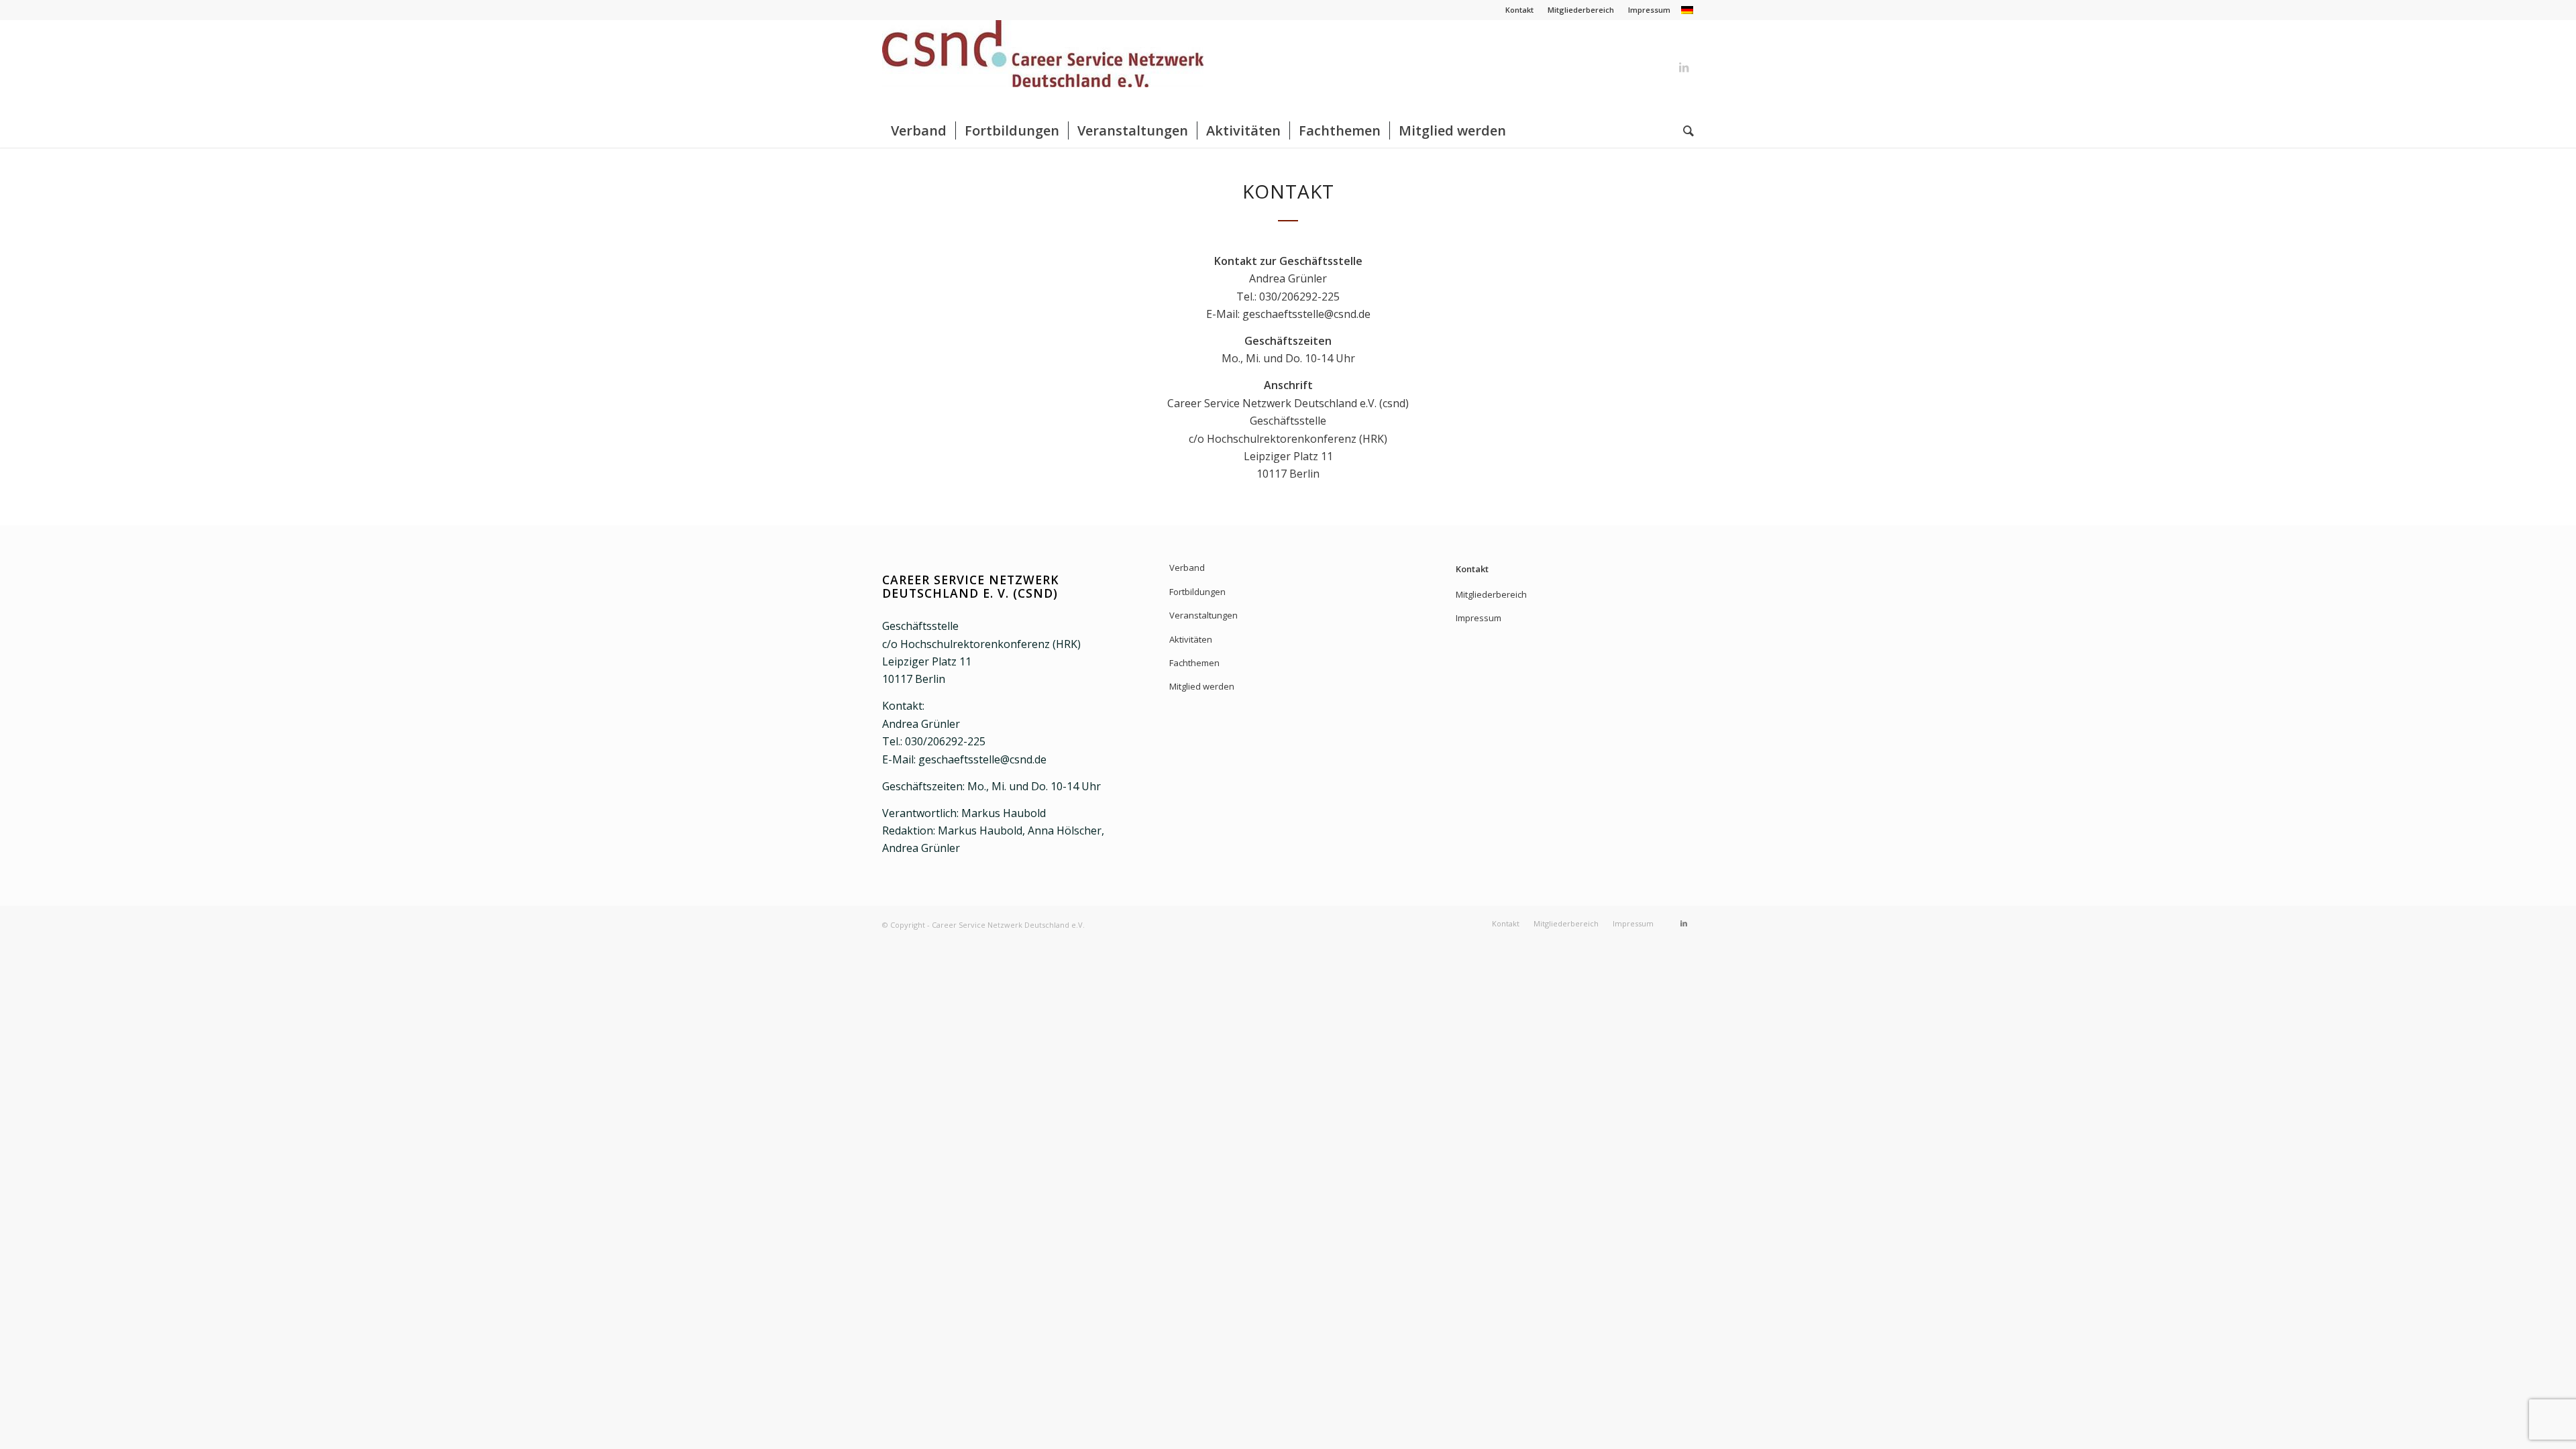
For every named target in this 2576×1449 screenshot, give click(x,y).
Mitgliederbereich (1581, 10)
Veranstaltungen (1203, 615)
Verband (1187, 568)
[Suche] (1684, 131)
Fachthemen (1194, 663)
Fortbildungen (1197, 592)
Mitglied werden (1202, 686)
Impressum (1649, 10)
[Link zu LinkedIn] (1684, 67)
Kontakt (1519, 10)
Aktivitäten (1191, 639)
